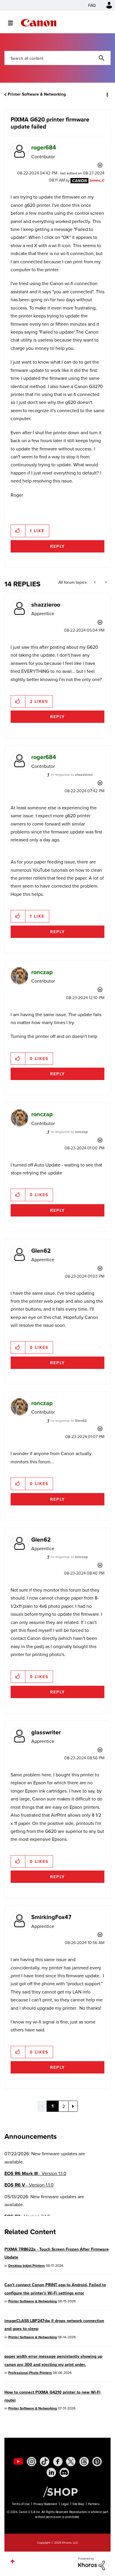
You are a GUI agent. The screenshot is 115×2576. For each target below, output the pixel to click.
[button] (106, 9)
